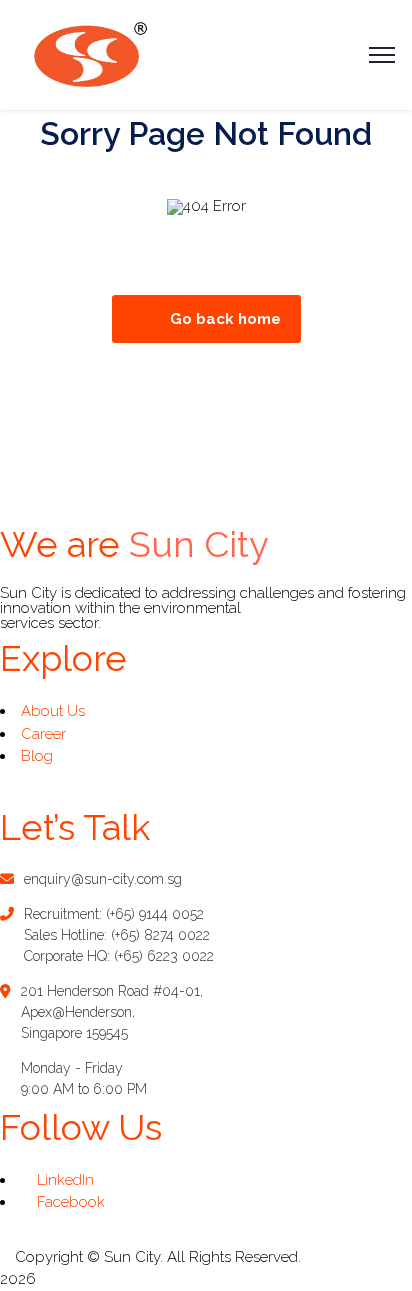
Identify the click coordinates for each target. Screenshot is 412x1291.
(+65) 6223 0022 (164, 956)
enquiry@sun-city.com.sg (103, 879)
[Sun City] (89, 54)
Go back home (225, 319)
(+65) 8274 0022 (160, 935)
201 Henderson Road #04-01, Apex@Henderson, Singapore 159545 (112, 1012)
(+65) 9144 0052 (155, 914)
